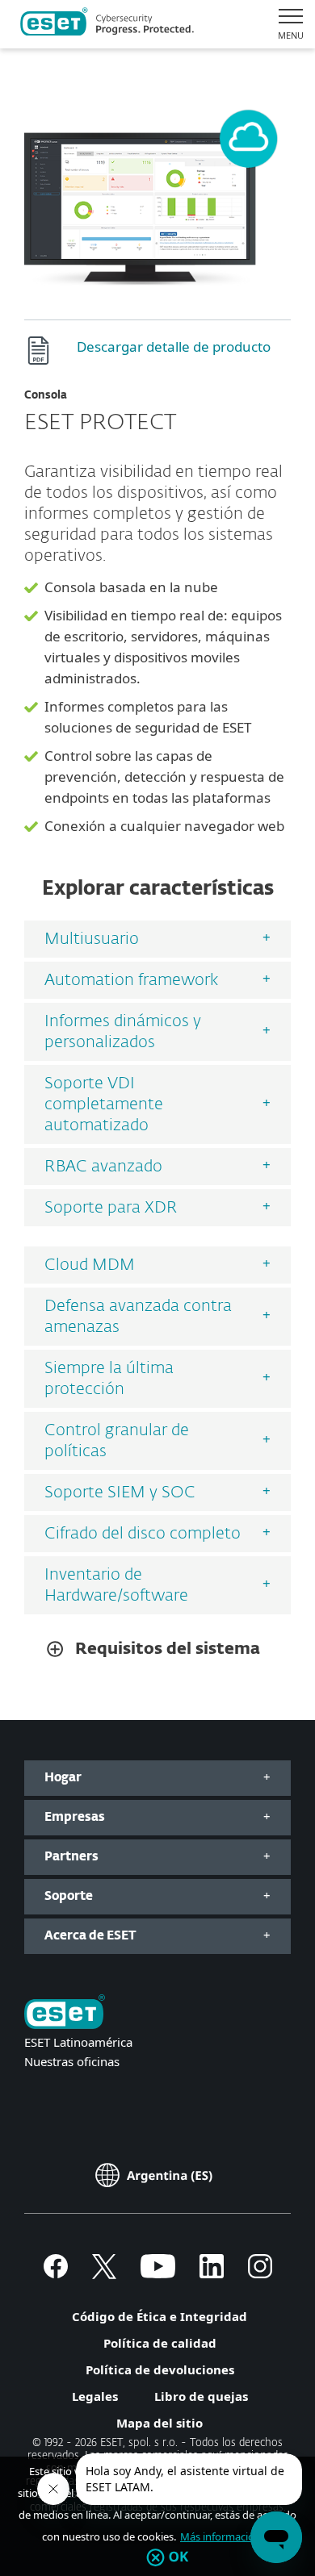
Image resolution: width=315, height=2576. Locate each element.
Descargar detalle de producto (174, 347)
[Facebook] (56, 2273)
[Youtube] (158, 2273)
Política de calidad (160, 2343)
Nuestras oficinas (72, 2061)
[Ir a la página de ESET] (107, 24)
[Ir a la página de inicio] (65, 2013)
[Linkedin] (212, 2273)
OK (179, 2557)
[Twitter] (104, 2273)
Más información (220, 2536)
